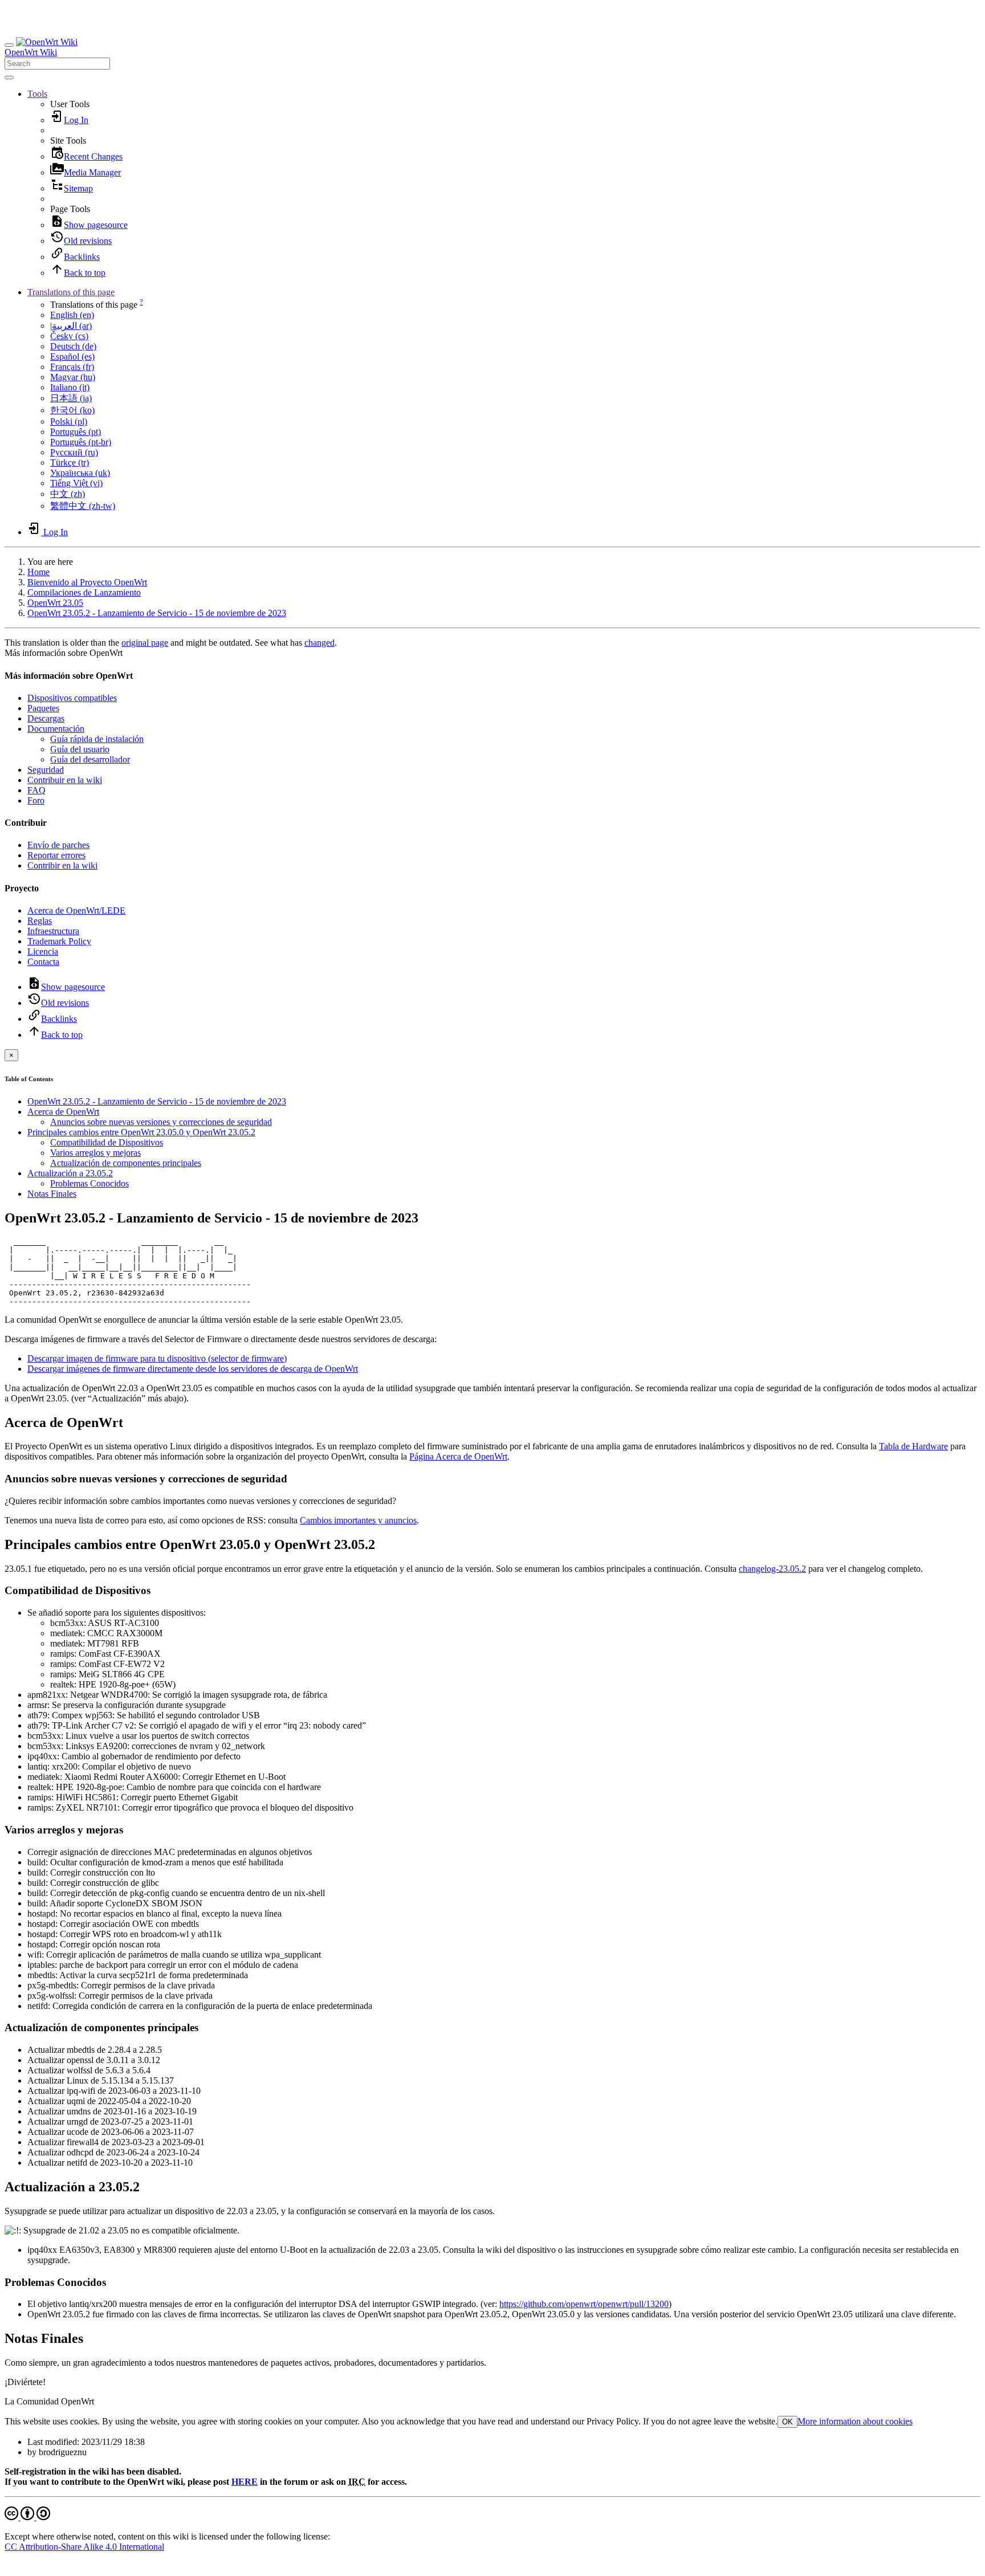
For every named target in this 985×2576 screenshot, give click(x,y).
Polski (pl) (69, 421)
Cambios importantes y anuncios (358, 1520)
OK (787, 2422)
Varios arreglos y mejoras (95, 1153)
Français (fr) (72, 367)
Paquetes (43, 708)
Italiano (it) (70, 387)
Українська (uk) (80, 473)
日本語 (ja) (71, 398)
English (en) (72, 315)
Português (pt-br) (81, 442)
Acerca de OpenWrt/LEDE (76, 910)
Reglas (40, 921)
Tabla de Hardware (913, 1446)
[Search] (9, 78)
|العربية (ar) (71, 326)
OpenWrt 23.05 (55, 603)
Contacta (43, 962)
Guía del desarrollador (90, 759)
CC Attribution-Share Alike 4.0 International (84, 2547)
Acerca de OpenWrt (63, 1112)
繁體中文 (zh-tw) (83, 506)
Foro (36, 800)
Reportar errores (56, 855)
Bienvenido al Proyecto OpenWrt (87, 582)
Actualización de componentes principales (126, 1163)
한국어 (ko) (72, 410)
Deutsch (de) (73, 346)
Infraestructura (53, 931)
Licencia (43, 951)
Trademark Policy (59, 941)
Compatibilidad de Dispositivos (107, 1142)
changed (319, 643)
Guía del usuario (80, 749)
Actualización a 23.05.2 (70, 1173)
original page (145, 643)
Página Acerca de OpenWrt (458, 1456)
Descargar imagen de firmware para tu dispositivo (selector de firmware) (157, 1358)
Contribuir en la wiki (65, 780)
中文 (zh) (68, 494)
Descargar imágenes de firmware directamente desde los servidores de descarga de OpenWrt (193, 1369)
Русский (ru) (74, 452)
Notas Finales (52, 1194)
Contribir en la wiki (62, 865)
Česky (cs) (69, 336)
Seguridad (46, 770)
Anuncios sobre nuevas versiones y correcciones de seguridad (161, 1122)
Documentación (56, 729)
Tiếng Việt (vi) (76, 483)
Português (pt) (76, 432)
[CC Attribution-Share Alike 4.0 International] (27, 2517)
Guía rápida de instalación (97, 739)
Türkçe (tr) (70, 462)
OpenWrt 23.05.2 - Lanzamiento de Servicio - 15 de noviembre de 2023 (157, 613)
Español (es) (72, 356)
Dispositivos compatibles (72, 698)
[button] (37, 94)
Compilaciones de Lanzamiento (84, 592)
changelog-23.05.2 (772, 1569)
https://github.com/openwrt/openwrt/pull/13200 (584, 2304)
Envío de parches (58, 845)
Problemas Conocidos (89, 1183)
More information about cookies (855, 2421)
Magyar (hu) (73, 377)
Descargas (46, 718)
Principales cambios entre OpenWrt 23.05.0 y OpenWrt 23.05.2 (141, 1132)
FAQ (36, 790)
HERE (245, 2482)
